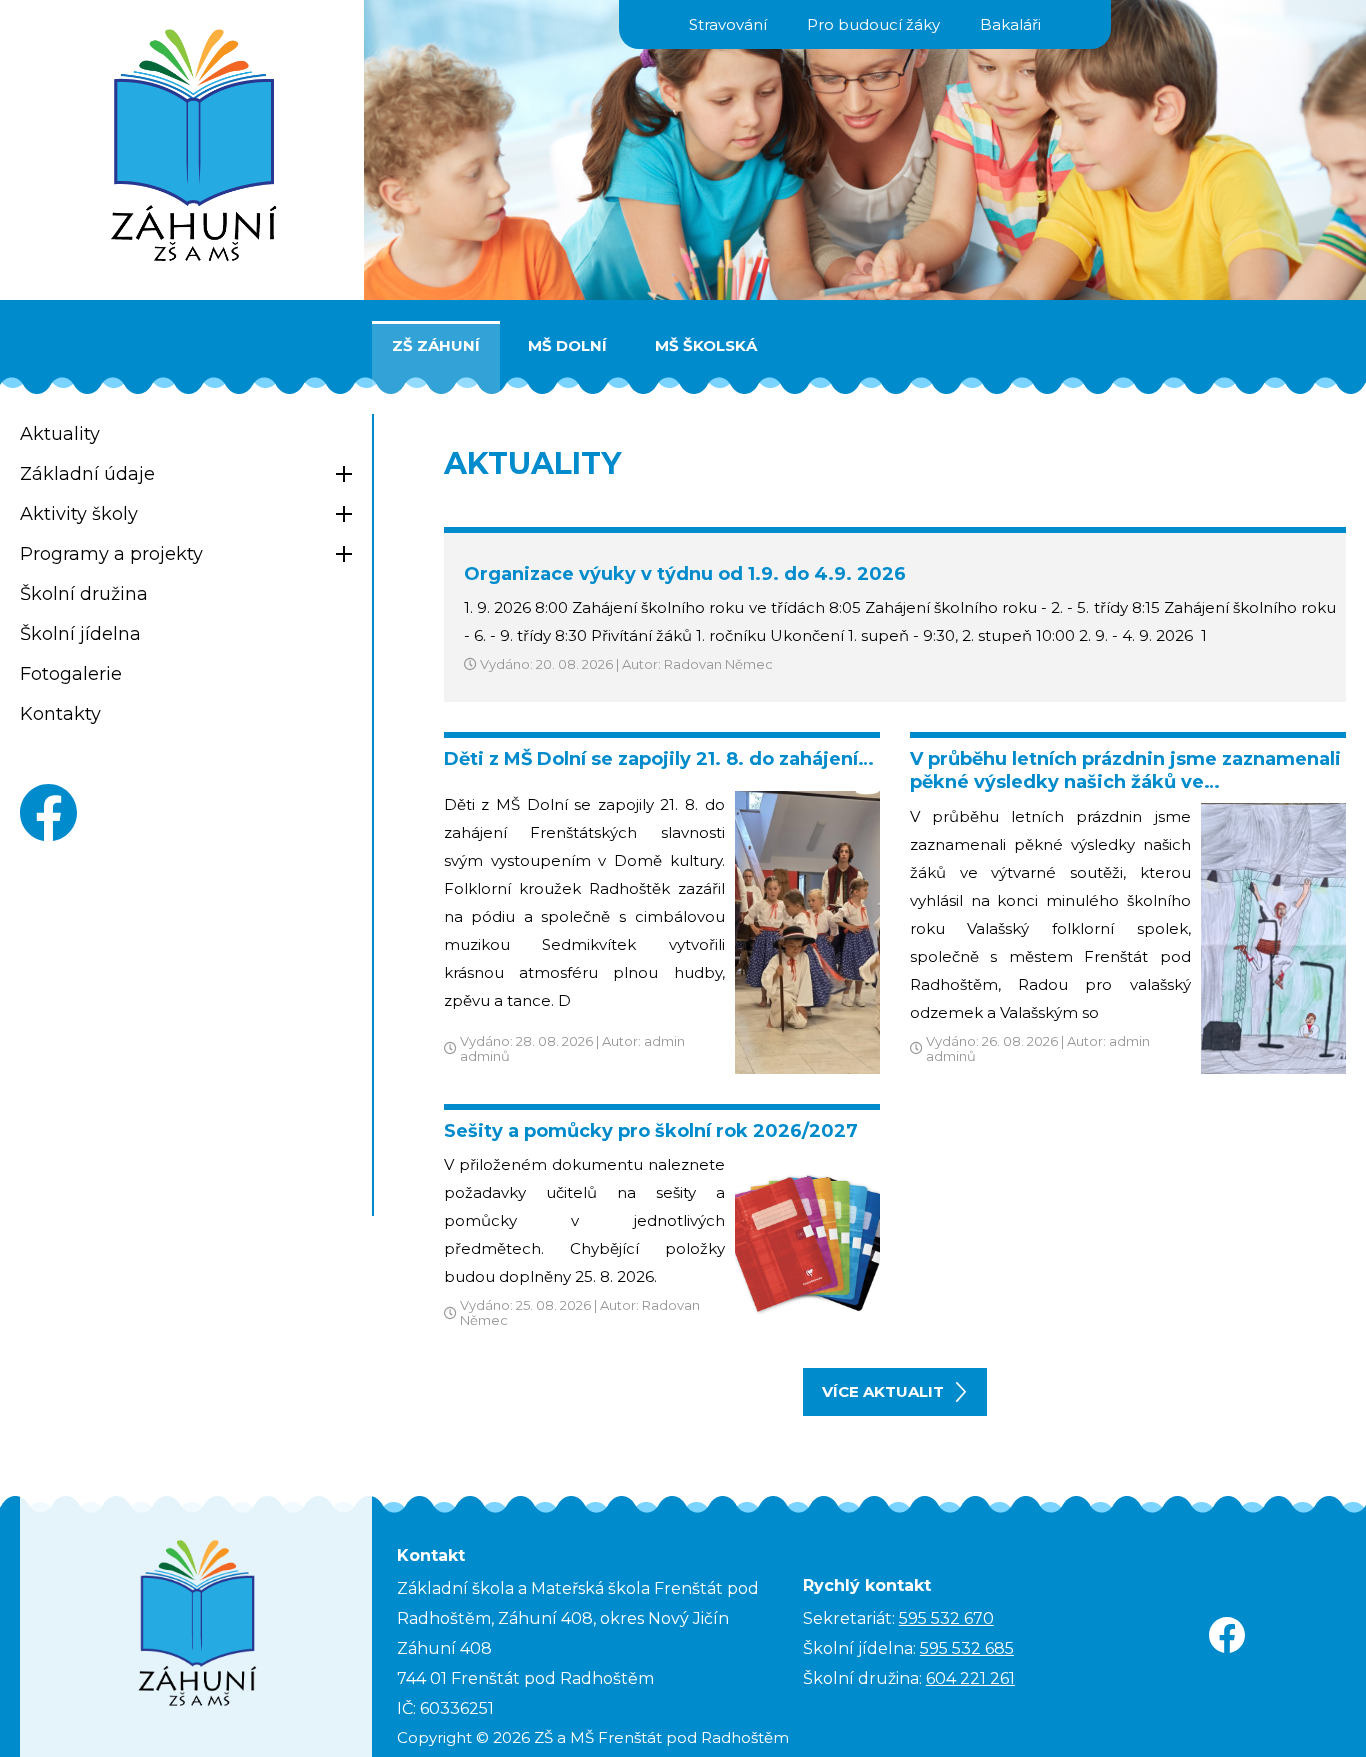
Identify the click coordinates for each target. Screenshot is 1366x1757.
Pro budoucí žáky (873, 24)
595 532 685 (967, 1648)
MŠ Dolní (567, 345)
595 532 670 (946, 1618)
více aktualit (883, 1391)
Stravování (728, 24)
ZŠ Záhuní (436, 345)
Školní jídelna (80, 634)
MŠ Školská (706, 345)
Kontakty (60, 714)
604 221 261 (970, 1678)
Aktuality (60, 434)
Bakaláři (1010, 24)
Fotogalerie (71, 674)
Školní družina (84, 594)
